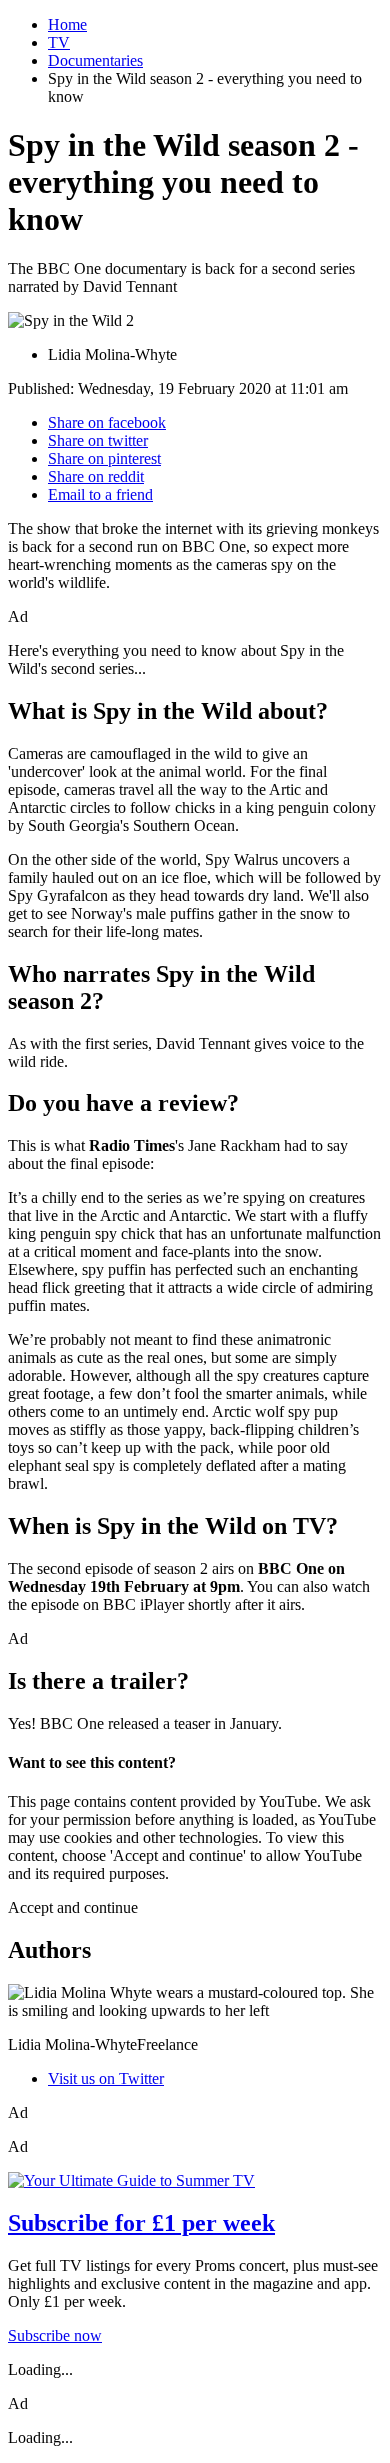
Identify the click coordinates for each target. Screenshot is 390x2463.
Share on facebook (107, 422)
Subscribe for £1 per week (141, 2223)
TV (59, 42)
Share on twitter (98, 440)
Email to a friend (100, 494)
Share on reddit (96, 476)
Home (67, 24)
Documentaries (95, 60)
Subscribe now (55, 2335)
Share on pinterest (104, 458)
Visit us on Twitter (106, 2078)
